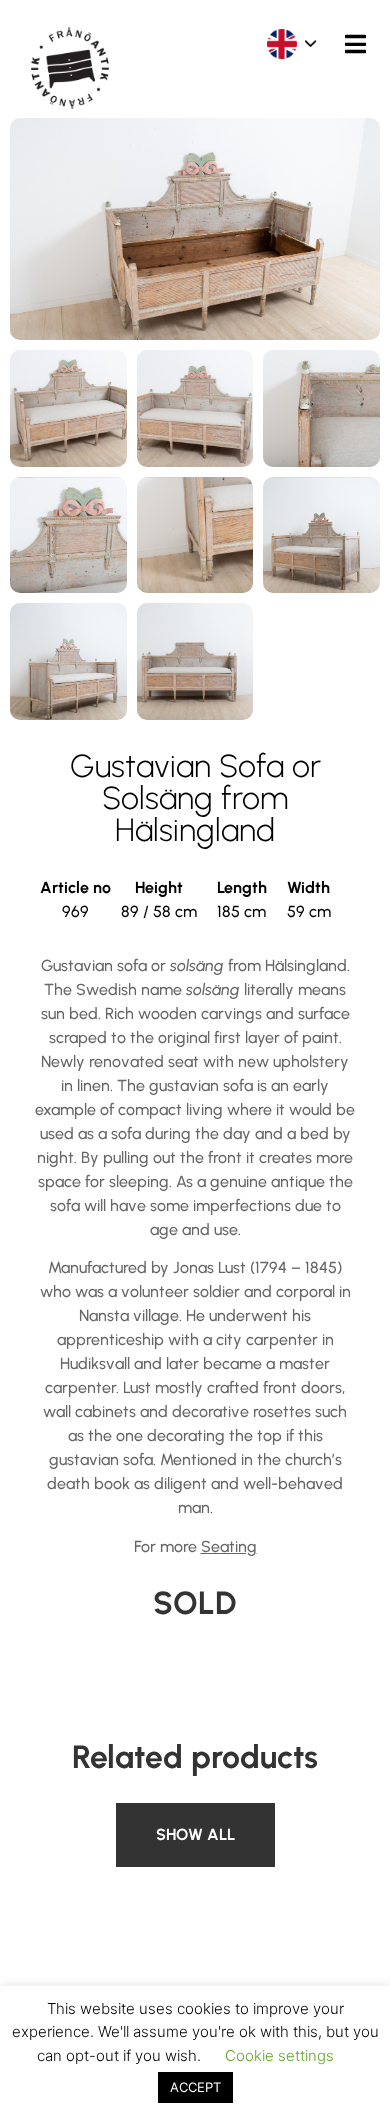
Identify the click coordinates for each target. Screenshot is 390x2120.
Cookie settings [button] (279, 2055)
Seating (229, 1546)
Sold (136, 1814)
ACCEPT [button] (195, 2087)
